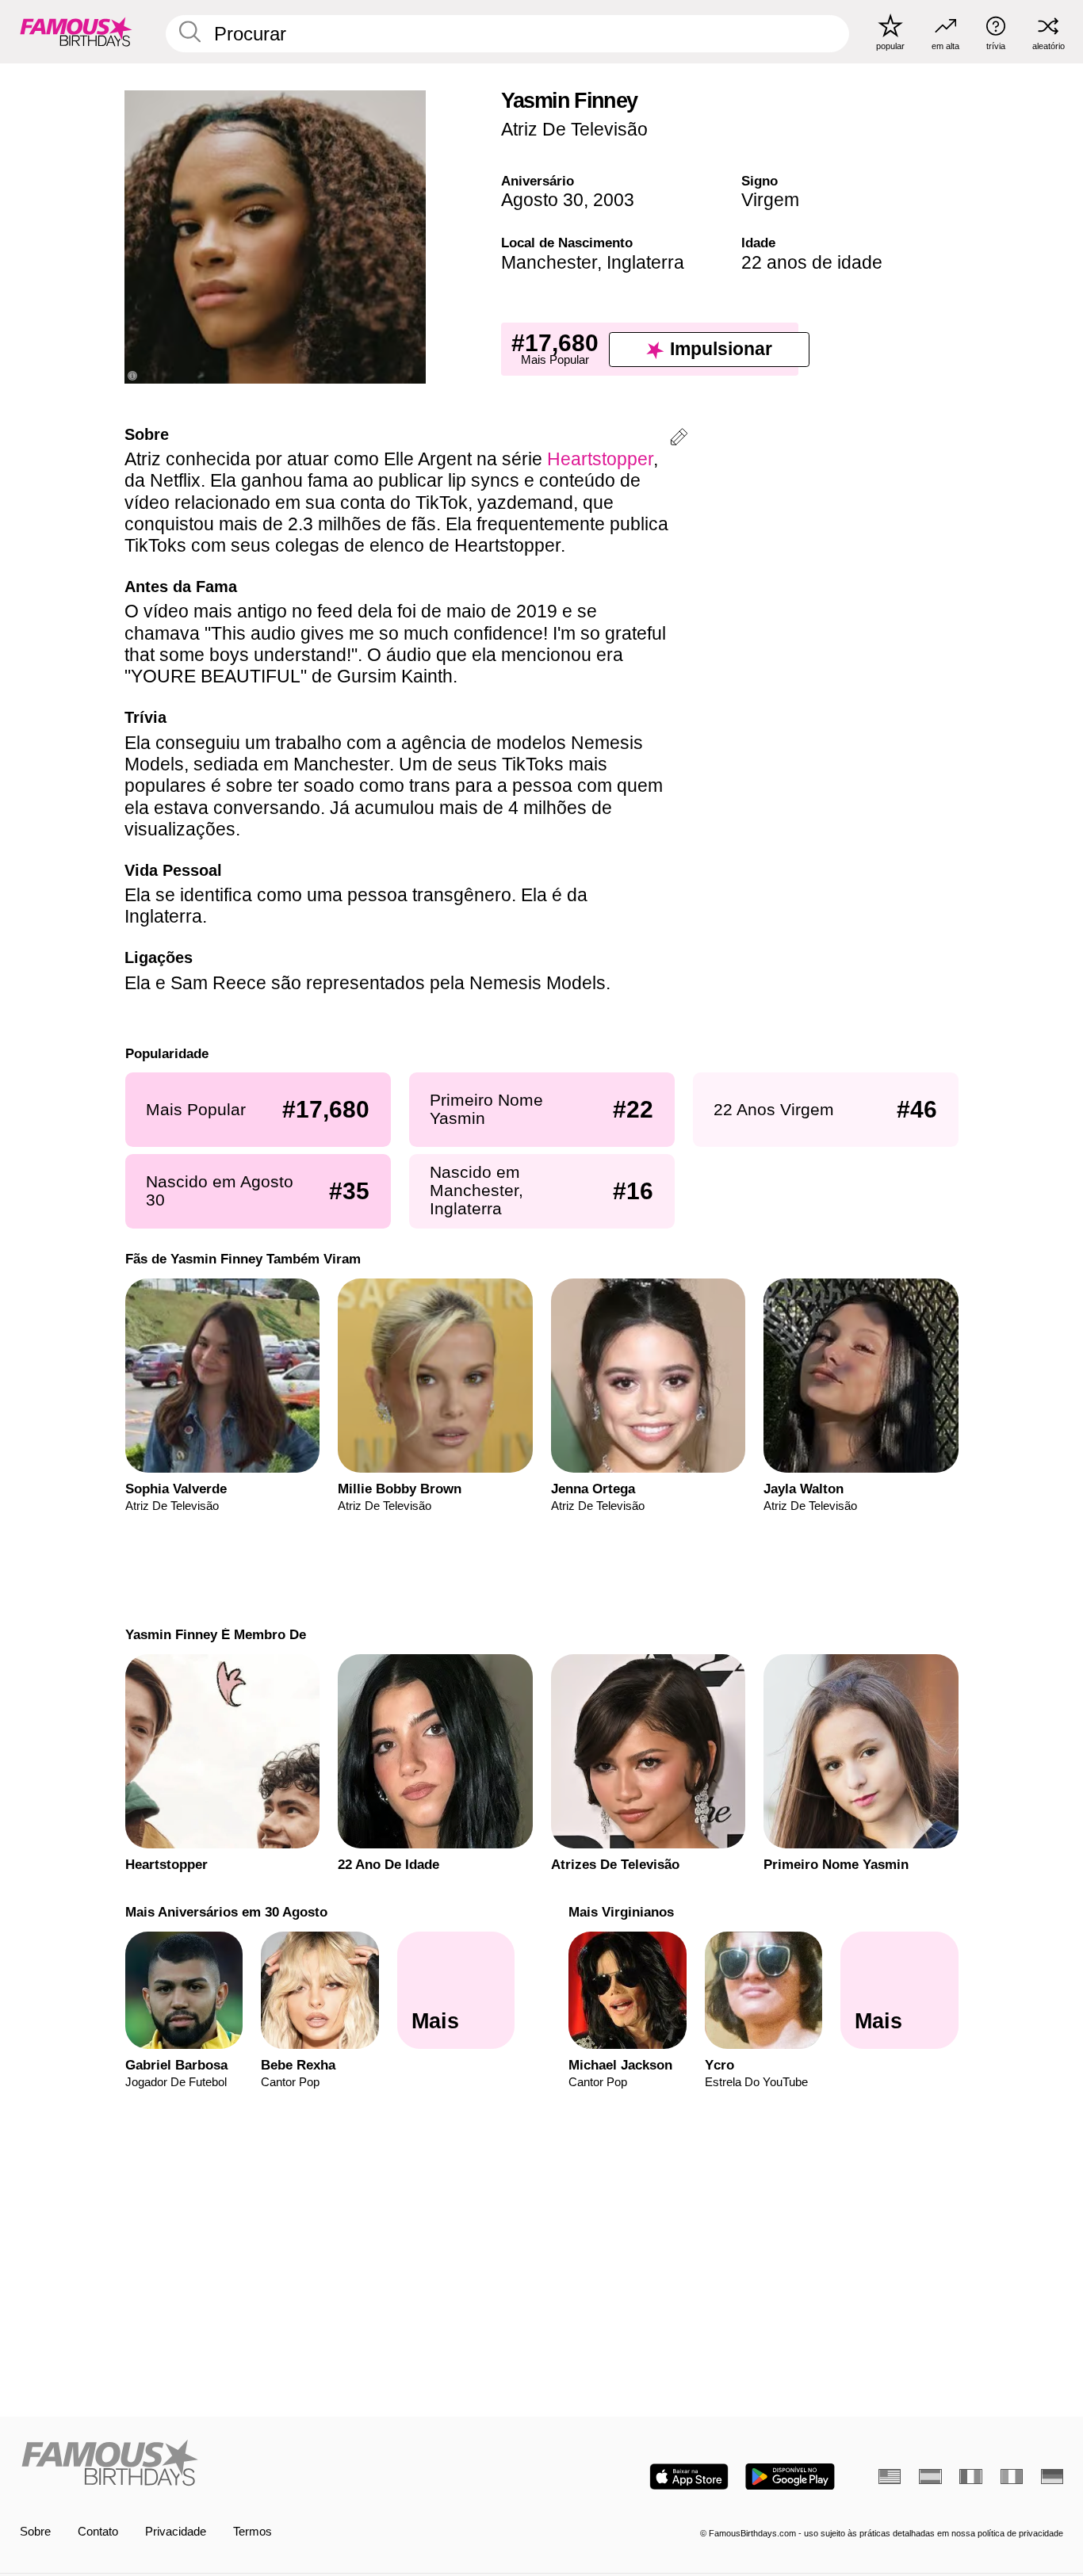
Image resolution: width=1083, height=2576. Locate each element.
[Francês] (970, 2477)
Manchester (549, 262)
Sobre (35, 2532)
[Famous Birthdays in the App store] (689, 2477)
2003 (614, 200)
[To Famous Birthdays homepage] (76, 31)
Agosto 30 (542, 200)
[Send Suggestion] (679, 440)
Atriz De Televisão (574, 129)
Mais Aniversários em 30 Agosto (226, 1912)
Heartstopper (600, 459)
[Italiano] (1012, 2477)
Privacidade (176, 2532)
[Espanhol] (930, 2477)
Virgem (770, 200)
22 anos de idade (812, 262)
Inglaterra (645, 262)
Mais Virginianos (621, 1912)
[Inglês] (890, 2477)
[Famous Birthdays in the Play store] (790, 2477)
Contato (98, 2532)
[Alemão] (1052, 2477)
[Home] (276, 2464)
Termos (253, 2532)
